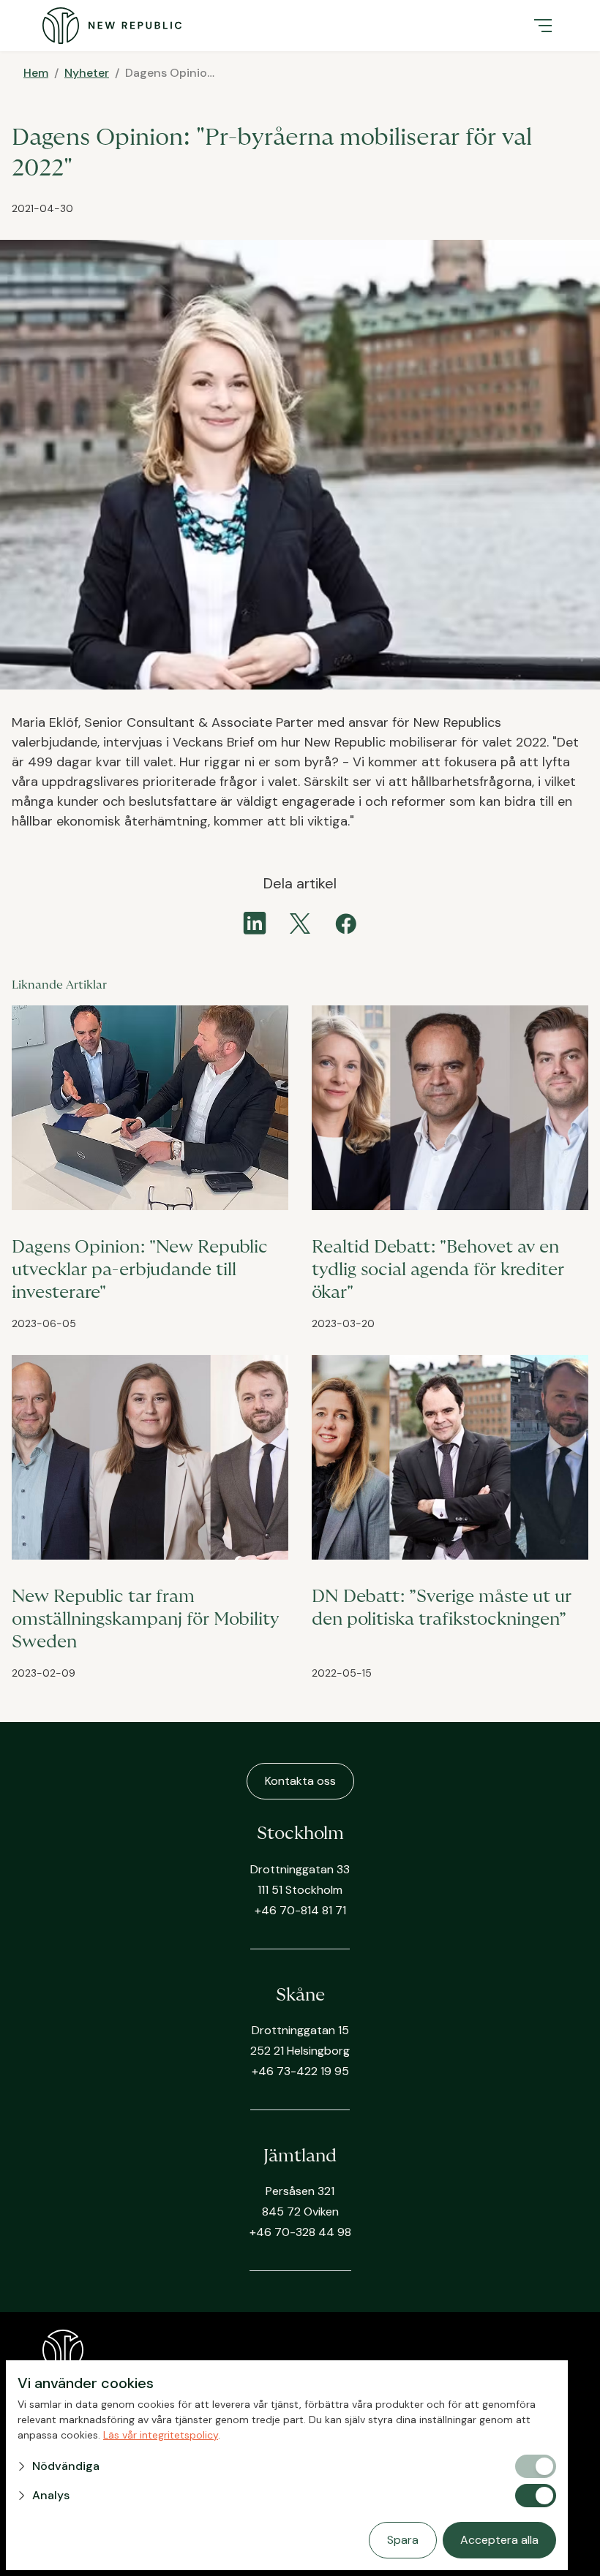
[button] (543, 26)
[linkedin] (255, 923)
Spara (403, 2540)
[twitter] (300, 923)
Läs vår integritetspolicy (161, 2435)
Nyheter (87, 73)
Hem (36, 73)
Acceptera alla (499, 2540)
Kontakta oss (300, 1781)
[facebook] (345, 923)
